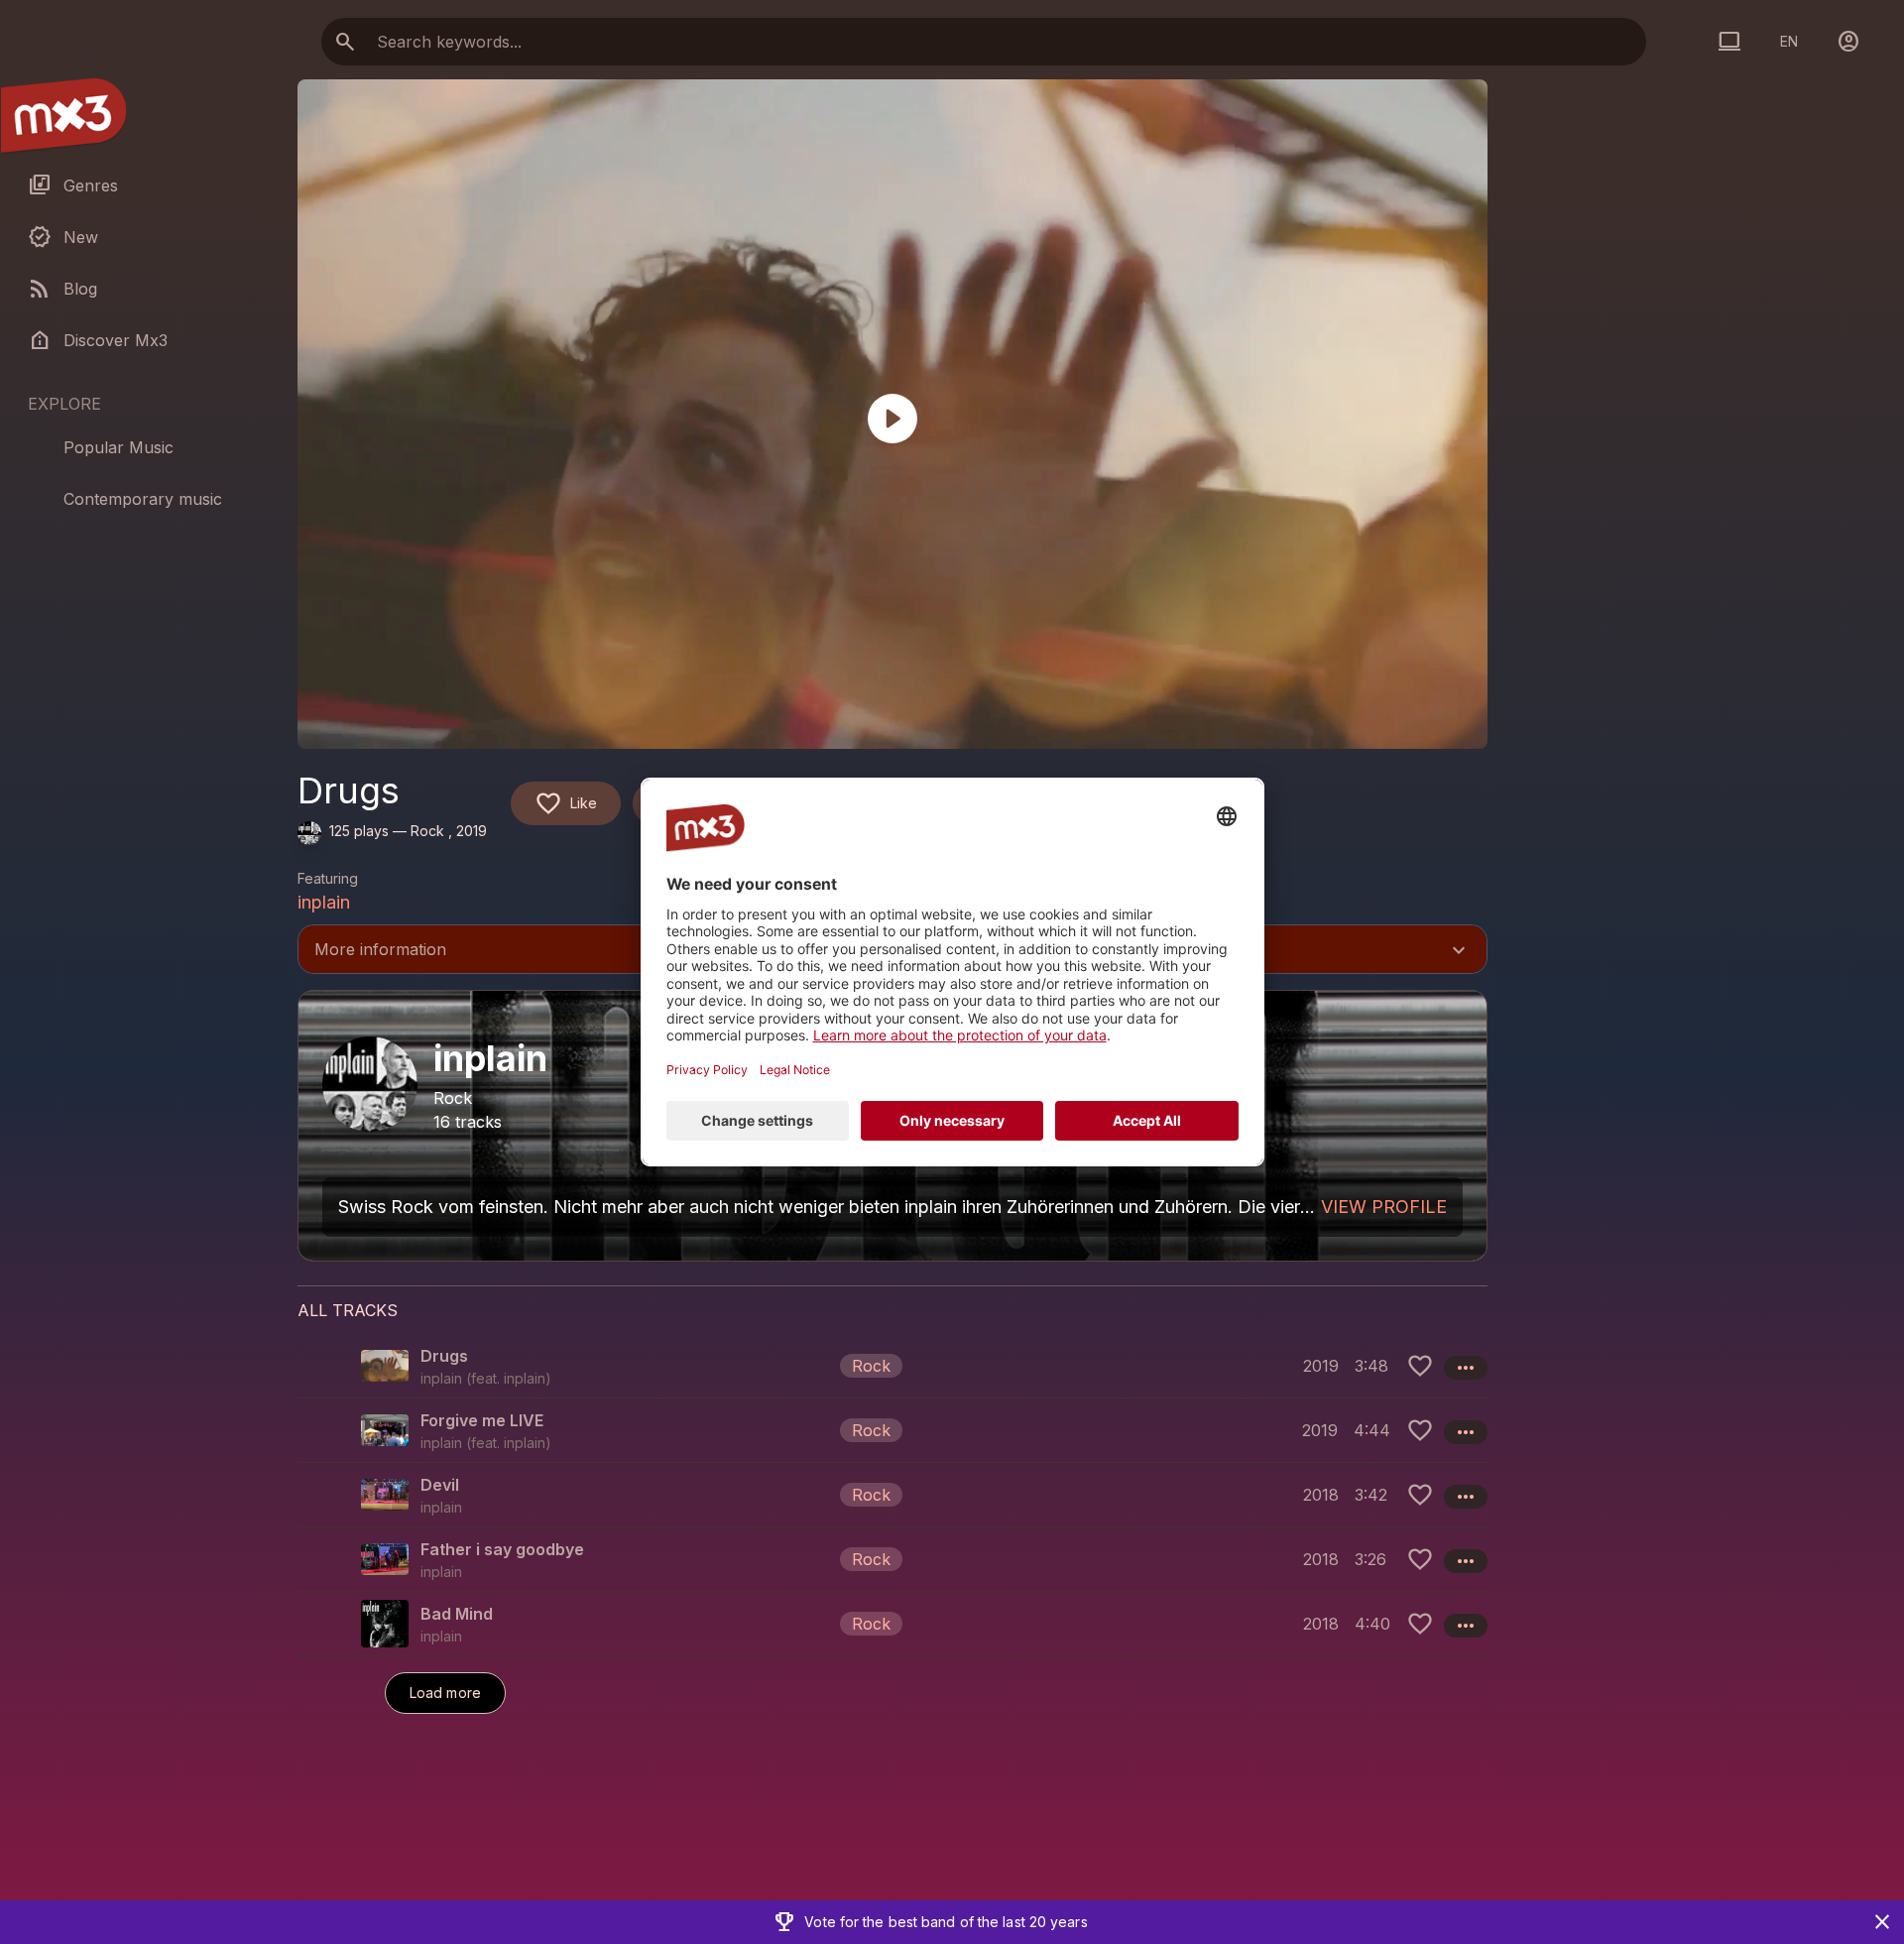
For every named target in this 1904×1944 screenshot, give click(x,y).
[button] (892, 1366)
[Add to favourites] (1420, 1366)
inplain (324, 902)
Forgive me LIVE (482, 1420)
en (1789, 41)
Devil (440, 1485)
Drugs (444, 1356)
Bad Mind (457, 1614)
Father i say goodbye (502, 1549)
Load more (445, 1693)
